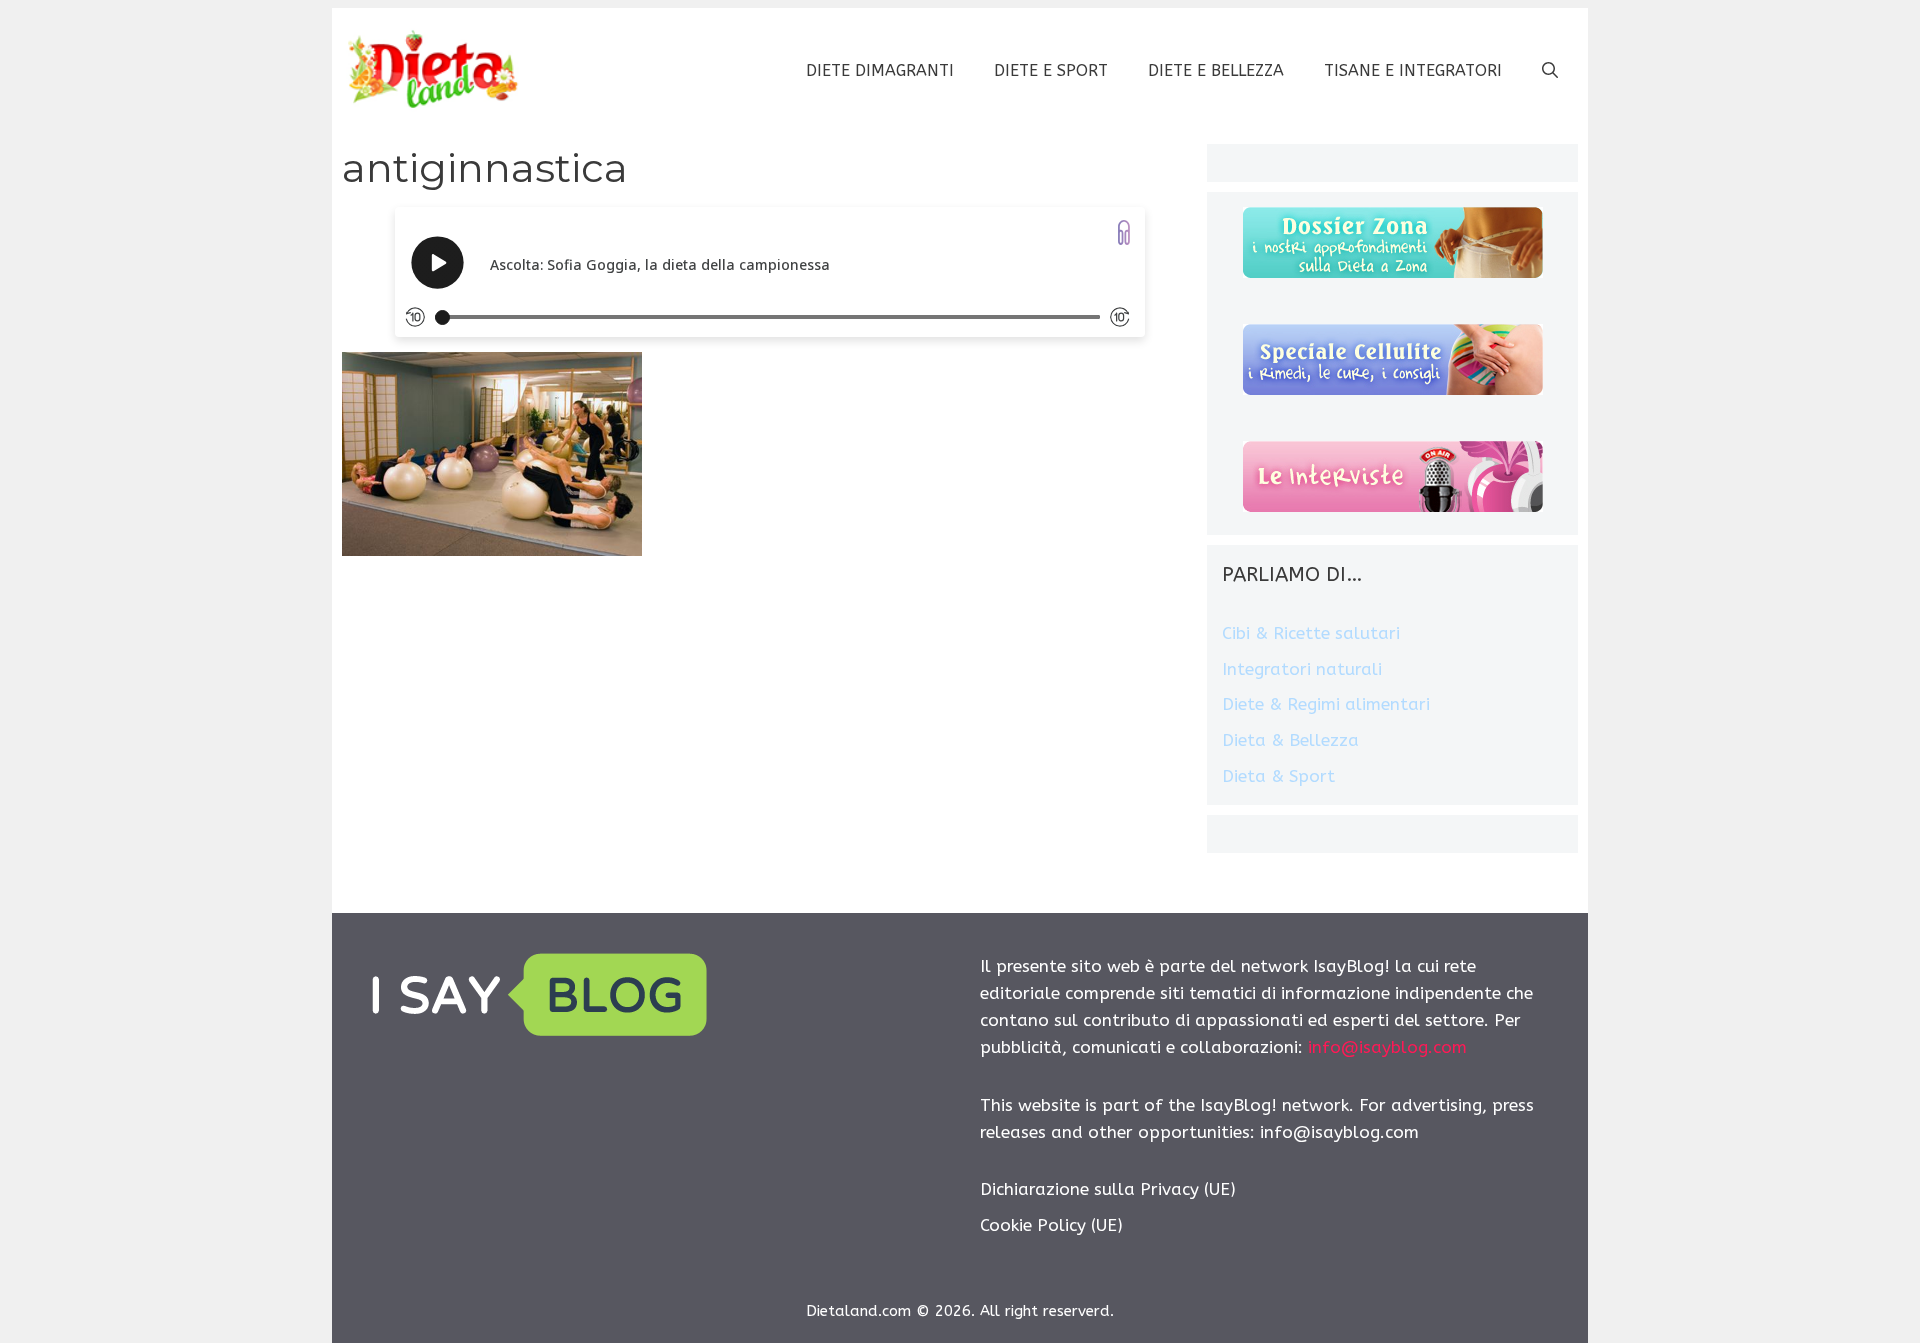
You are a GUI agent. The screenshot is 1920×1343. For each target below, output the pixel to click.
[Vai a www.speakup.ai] (1124, 232)
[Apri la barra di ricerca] (1550, 71)
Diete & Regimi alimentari (1326, 704)
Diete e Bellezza (1216, 70)
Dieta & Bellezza (1290, 740)
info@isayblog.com (1387, 1047)
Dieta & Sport (1278, 776)
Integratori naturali (1302, 669)
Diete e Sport (1051, 70)
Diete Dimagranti (880, 70)
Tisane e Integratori (1413, 70)
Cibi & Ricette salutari (1311, 633)
